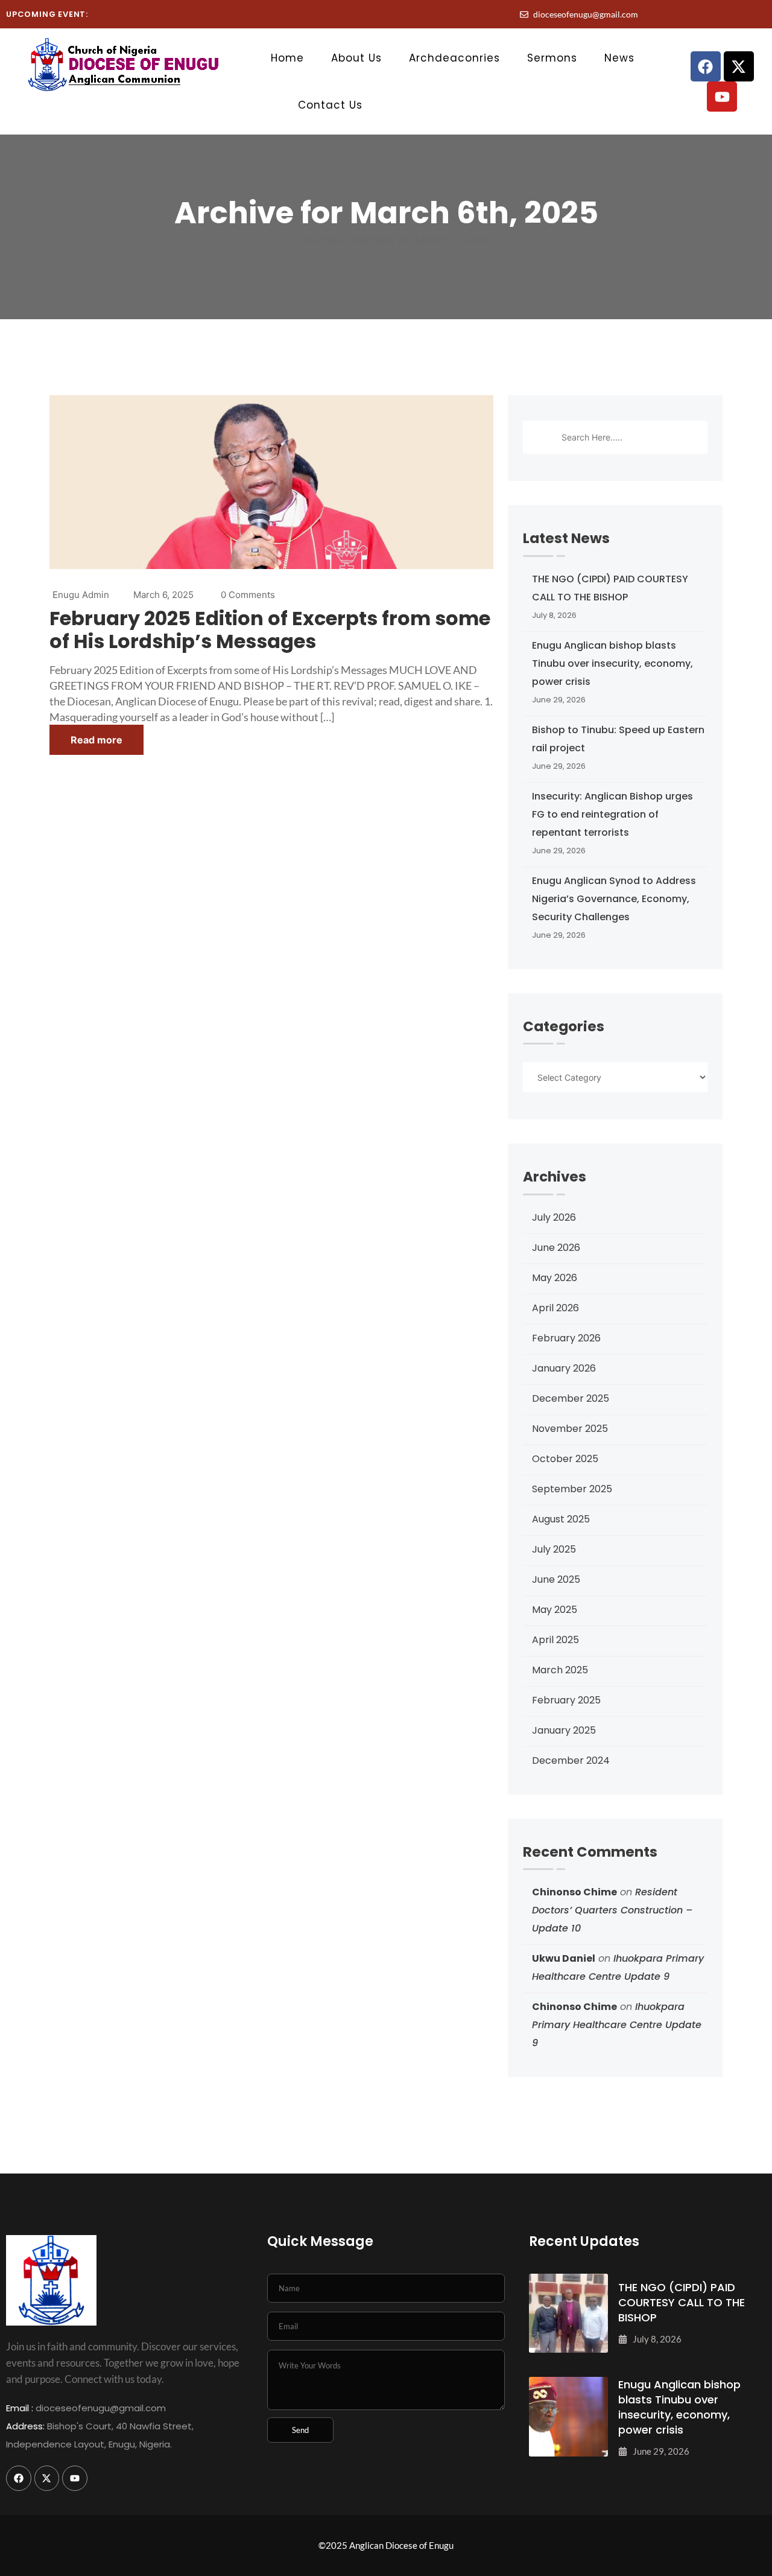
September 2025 (572, 1489)
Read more (96, 740)
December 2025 (571, 1398)
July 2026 (554, 1217)
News (619, 58)
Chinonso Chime (574, 1892)
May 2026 (555, 1278)
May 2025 (555, 1610)
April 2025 (555, 1640)
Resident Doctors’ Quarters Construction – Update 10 (612, 1910)
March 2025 (560, 1670)
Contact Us (330, 105)
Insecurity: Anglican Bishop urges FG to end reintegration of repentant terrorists (612, 814)
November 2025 (570, 1429)
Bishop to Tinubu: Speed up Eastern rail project (618, 739)
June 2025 (556, 1579)
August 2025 (561, 1519)
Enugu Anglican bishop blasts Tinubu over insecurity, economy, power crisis (612, 663)
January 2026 (564, 1368)
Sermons (552, 58)
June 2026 (556, 1248)
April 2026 (555, 1308)
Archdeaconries (454, 58)
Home (287, 58)
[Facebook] (706, 66)
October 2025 (565, 1459)
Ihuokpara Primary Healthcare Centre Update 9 (617, 2025)
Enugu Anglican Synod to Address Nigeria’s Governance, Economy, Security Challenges (614, 899)
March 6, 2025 (163, 595)
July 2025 (554, 1549)
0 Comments (248, 595)
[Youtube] (722, 97)
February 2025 (566, 1700)
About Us (356, 58)
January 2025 (564, 1730)
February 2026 (566, 1338)
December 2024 (571, 1760)
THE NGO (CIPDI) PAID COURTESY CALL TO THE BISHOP (610, 588)
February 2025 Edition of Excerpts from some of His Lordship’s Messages (270, 630)
